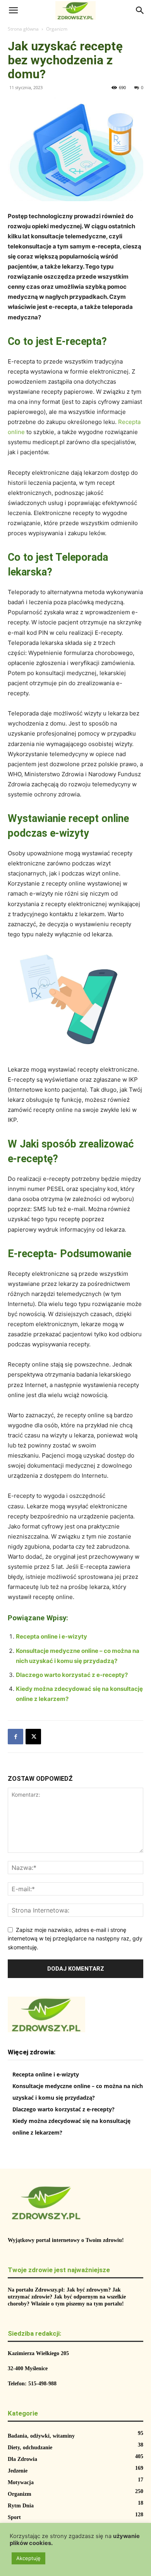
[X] (33, 1737)
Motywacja (21, 2482)
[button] (13, 10)
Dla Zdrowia (22, 2459)
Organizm (57, 29)
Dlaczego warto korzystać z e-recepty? (72, 1675)
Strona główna (23, 29)
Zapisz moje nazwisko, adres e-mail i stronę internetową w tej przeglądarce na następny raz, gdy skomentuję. (75, 1938)
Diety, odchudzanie (30, 2448)
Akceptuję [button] (28, 2558)
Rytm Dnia (21, 2506)
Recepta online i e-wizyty (51, 1636)
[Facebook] (15, 1737)
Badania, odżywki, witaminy (41, 2436)
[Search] (140, 10)
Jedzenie (18, 2471)
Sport (14, 2517)
